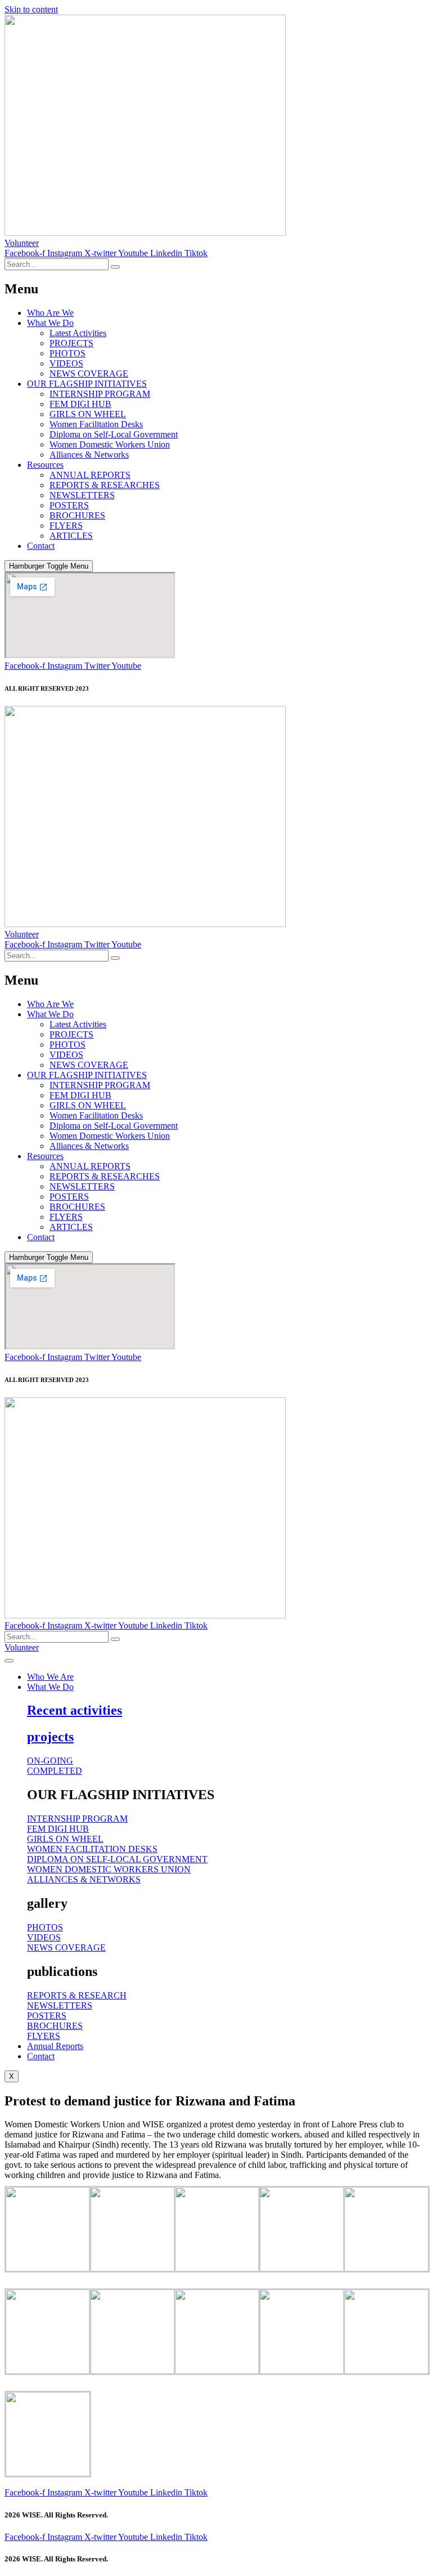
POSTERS (69, 505)
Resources (45, 465)
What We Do (50, 323)
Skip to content (31, 9)
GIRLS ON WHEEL (88, 414)
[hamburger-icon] (9, 1661)
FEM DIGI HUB (80, 404)
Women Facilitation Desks (96, 424)
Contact (41, 546)
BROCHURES (77, 515)
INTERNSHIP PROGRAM (100, 394)
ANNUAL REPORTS (90, 475)
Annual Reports (55, 2046)
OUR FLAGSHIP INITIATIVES (87, 384)
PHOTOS (67, 353)
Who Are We (50, 313)
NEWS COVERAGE (89, 374)
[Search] (115, 267)
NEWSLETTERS (82, 495)
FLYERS (66, 526)
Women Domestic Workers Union (110, 444)
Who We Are (50, 1677)
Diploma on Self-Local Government (114, 434)
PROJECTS (71, 343)
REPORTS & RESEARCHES (105, 485)
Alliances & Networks (89, 455)
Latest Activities (78, 333)
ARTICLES (71, 536)
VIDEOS (66, 363)
